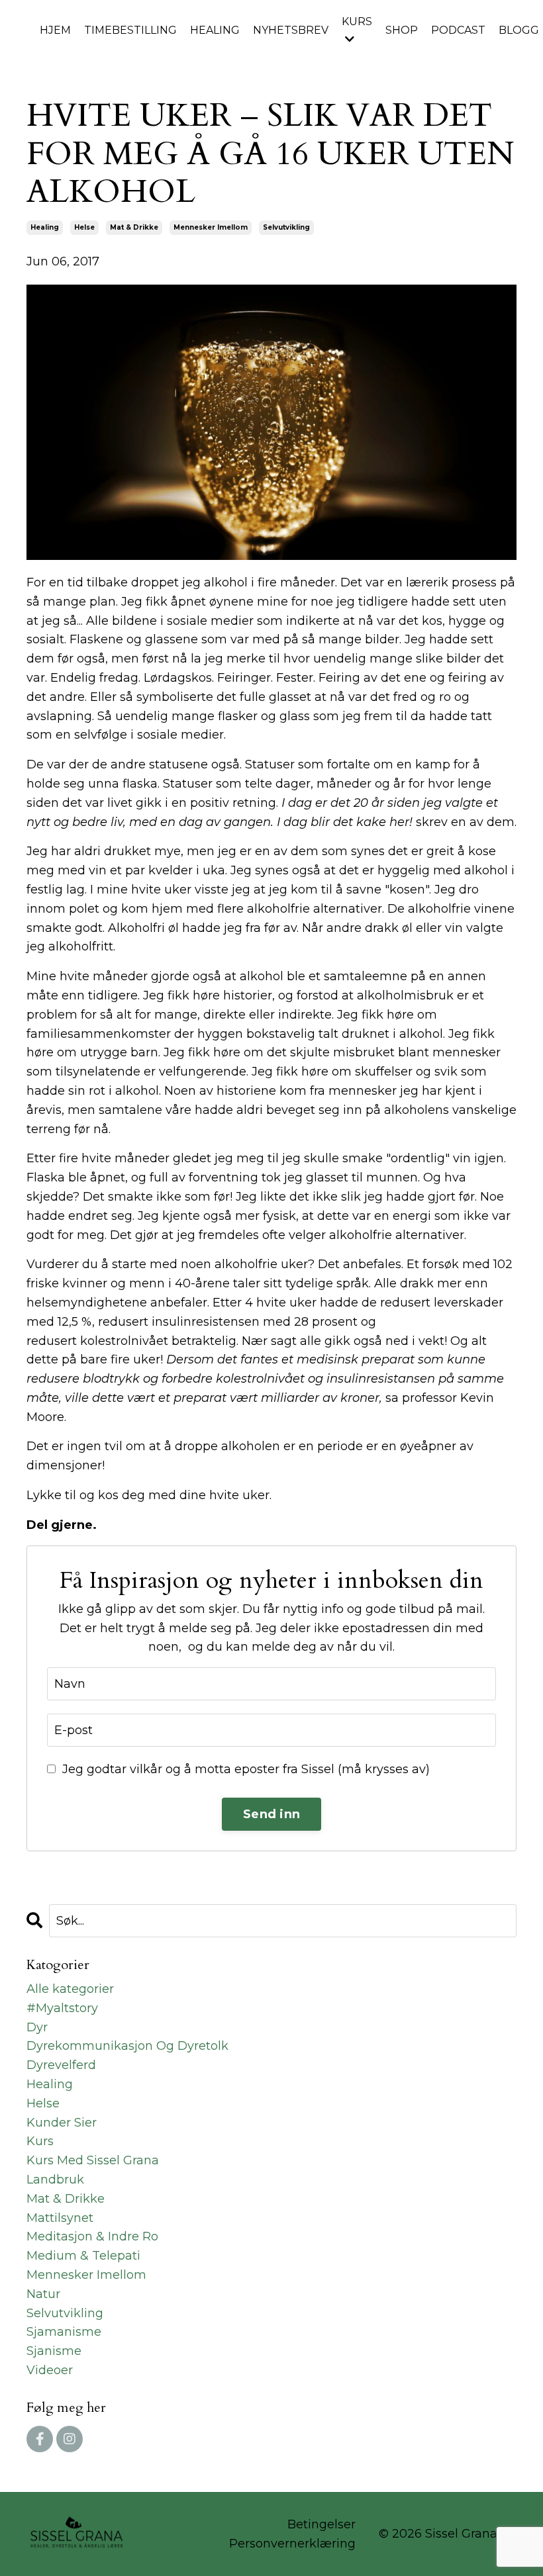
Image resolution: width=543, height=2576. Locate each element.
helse (84, 227)
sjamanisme (64, 2332)
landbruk (55, 2180)
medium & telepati (83, 2256)
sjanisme (54, 2351)
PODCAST (458, 30)
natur (43, 2294)
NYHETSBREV (291, 30)
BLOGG (519, 30)
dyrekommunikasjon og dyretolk (127, 2046)
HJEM (55, 30)
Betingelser (321, 2524)
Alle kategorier (70, 1989)
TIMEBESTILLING (130, 30)
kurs (40, 2141)
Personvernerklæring (292, 2544)
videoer (50, 2370)
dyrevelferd (61, 2065)
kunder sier (62, 2123)
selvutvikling (286, 227)
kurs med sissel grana (93, 2160)
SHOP (402, 30)
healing (45, 227)
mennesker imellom (211, 227)
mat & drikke (134, 227)
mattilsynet (60, 2218)
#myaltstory (62, 2008)
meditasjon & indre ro (92, 2236)
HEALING (215, 30)
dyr (37, 2027)
